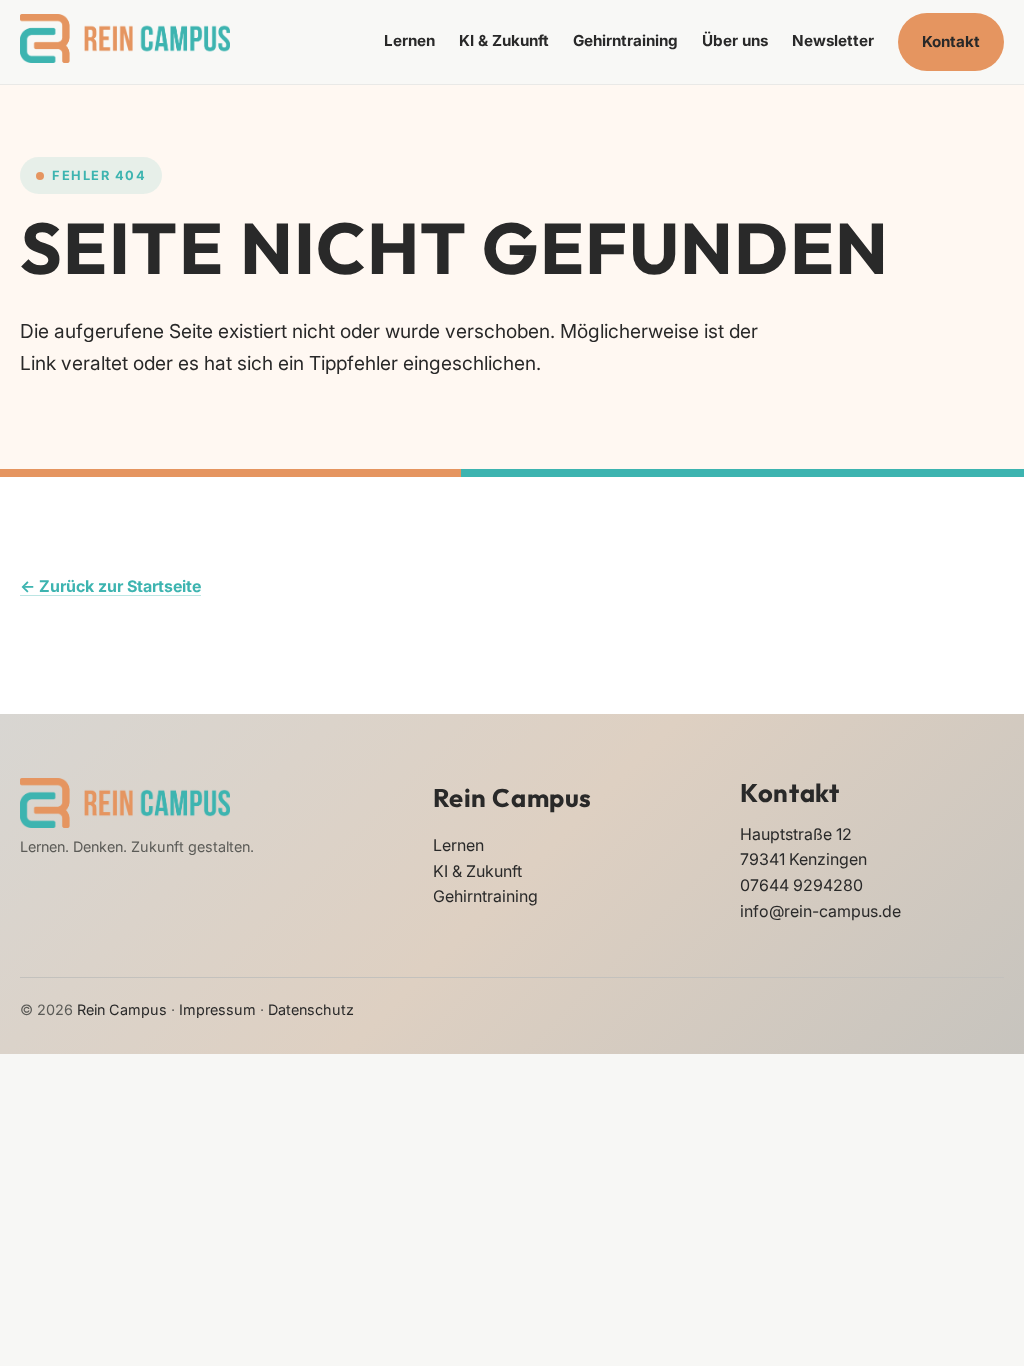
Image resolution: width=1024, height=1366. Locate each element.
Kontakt (951, 41)
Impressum (217, 1009)
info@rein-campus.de (820, 911)
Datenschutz (311, 1009)
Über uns (735, 40)
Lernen (409, 40)
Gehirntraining (625, 40)
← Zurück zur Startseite (110, 586)
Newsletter (833, 40)
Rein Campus (512, 797)
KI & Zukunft (504, 40)
